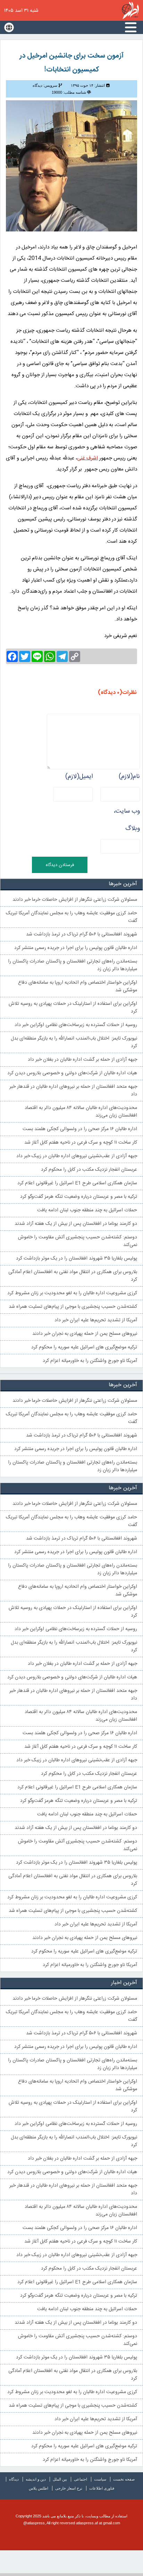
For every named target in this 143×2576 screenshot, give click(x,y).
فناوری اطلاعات (102, 2488)
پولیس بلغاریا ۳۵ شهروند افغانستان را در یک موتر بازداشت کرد (77, 1259)
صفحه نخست (124, 2479)
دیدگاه (14, 2479)
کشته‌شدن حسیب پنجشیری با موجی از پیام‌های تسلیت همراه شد (73, 1307)
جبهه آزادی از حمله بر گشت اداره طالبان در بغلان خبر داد (82, 1060)
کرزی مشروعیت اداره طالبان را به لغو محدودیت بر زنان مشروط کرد (72, 1293)
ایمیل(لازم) (79, 777)
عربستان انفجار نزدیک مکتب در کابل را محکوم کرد (89, 1170)
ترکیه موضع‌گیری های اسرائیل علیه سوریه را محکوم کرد (84, 1347)
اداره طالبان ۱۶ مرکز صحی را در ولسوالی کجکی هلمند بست (80, 1129)
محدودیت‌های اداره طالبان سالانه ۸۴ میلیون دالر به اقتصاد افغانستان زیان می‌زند (81, 1112)
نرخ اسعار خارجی (69, 2488)
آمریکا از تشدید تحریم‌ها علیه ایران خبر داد (96, 1320)
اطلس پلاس (39, 2488)
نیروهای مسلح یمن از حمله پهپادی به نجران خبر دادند (85, 1334)
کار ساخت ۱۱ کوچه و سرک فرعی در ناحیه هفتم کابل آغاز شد (81, 1143)
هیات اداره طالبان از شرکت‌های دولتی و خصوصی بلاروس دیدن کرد (72, 1073)
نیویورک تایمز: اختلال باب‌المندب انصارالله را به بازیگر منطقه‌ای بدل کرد (74, 1042)
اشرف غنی (87, 458)
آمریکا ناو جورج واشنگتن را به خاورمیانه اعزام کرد (90, 1361)
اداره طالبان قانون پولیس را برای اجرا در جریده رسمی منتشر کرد (76, 948)
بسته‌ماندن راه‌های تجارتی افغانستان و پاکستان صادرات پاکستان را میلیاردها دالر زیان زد (73, 965)
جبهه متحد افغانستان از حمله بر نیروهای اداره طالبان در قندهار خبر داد (73, 1091)
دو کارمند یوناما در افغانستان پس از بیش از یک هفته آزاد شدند (76, 1224)
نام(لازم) (129, 777)
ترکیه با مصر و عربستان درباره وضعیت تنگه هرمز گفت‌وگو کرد (79, 1197)
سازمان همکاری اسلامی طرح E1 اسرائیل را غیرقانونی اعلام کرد (77, 1183)
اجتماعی (81, 2479)
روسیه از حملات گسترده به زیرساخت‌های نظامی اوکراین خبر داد (76, 1025)
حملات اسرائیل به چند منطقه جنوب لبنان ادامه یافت (87, 1210)
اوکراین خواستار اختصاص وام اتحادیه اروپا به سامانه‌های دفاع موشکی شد (78, 986)
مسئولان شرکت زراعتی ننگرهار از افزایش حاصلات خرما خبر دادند (75, 900)
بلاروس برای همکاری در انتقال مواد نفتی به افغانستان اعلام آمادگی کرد (73, 1276)
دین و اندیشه (36, 2479)
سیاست (100, 2479)
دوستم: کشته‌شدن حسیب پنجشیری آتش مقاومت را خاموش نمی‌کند (78, 1241)
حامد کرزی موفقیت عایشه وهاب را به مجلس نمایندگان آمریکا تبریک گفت (71, 917)
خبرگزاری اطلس (130, 10)
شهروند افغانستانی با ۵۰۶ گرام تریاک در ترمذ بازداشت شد (82, 934)
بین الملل (60, 2479)
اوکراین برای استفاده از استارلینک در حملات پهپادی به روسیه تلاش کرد (73, 1008)
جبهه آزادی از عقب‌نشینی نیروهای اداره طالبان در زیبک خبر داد (77, 1156)
